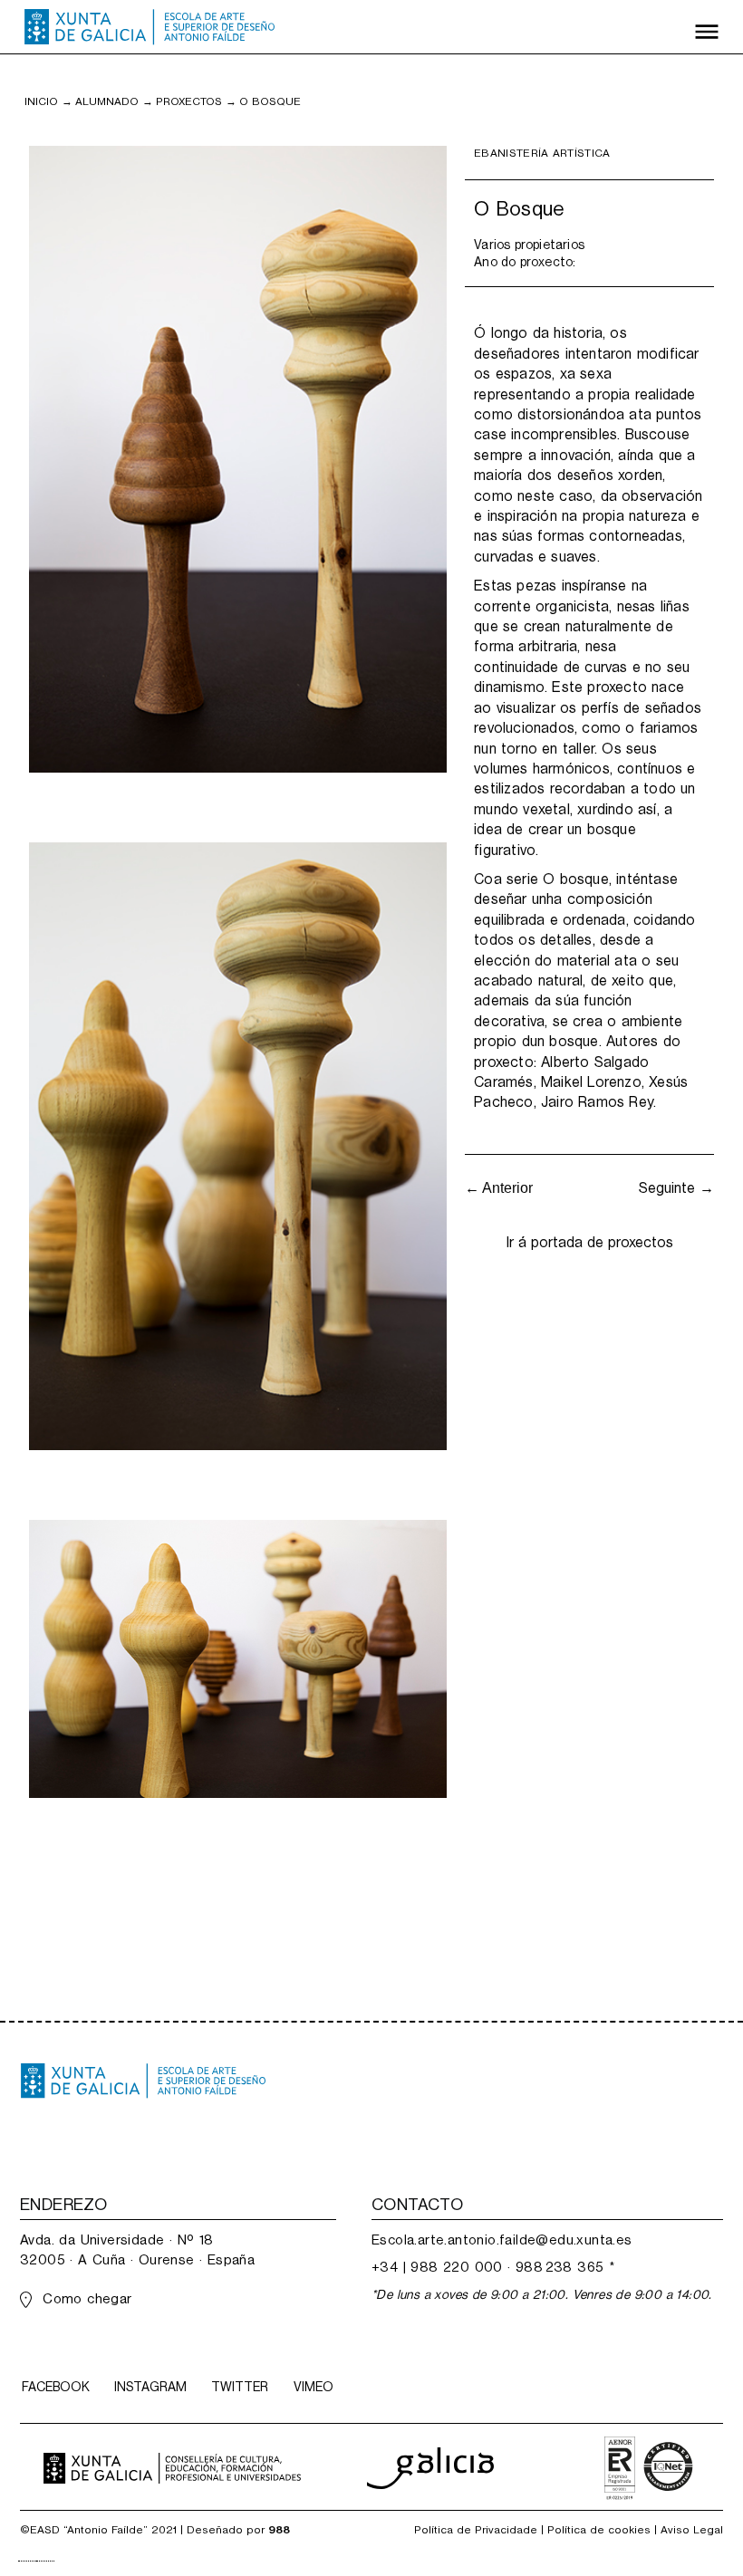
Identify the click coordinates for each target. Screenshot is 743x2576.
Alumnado (107, 101)
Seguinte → (676, 1188)
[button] (707, 27)
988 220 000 (456, 2267)
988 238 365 (560, 2267)
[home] (150, 27)
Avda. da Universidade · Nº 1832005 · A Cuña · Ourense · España (137, 2249)
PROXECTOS (189, 101)
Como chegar (87, 2298)
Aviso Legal (692, 2530)
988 (279, 2530)
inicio (41, 101)
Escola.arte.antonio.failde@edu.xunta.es (502, 2240)
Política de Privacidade (476, 2530)
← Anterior (499, 1188)
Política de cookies (599, 2530)
